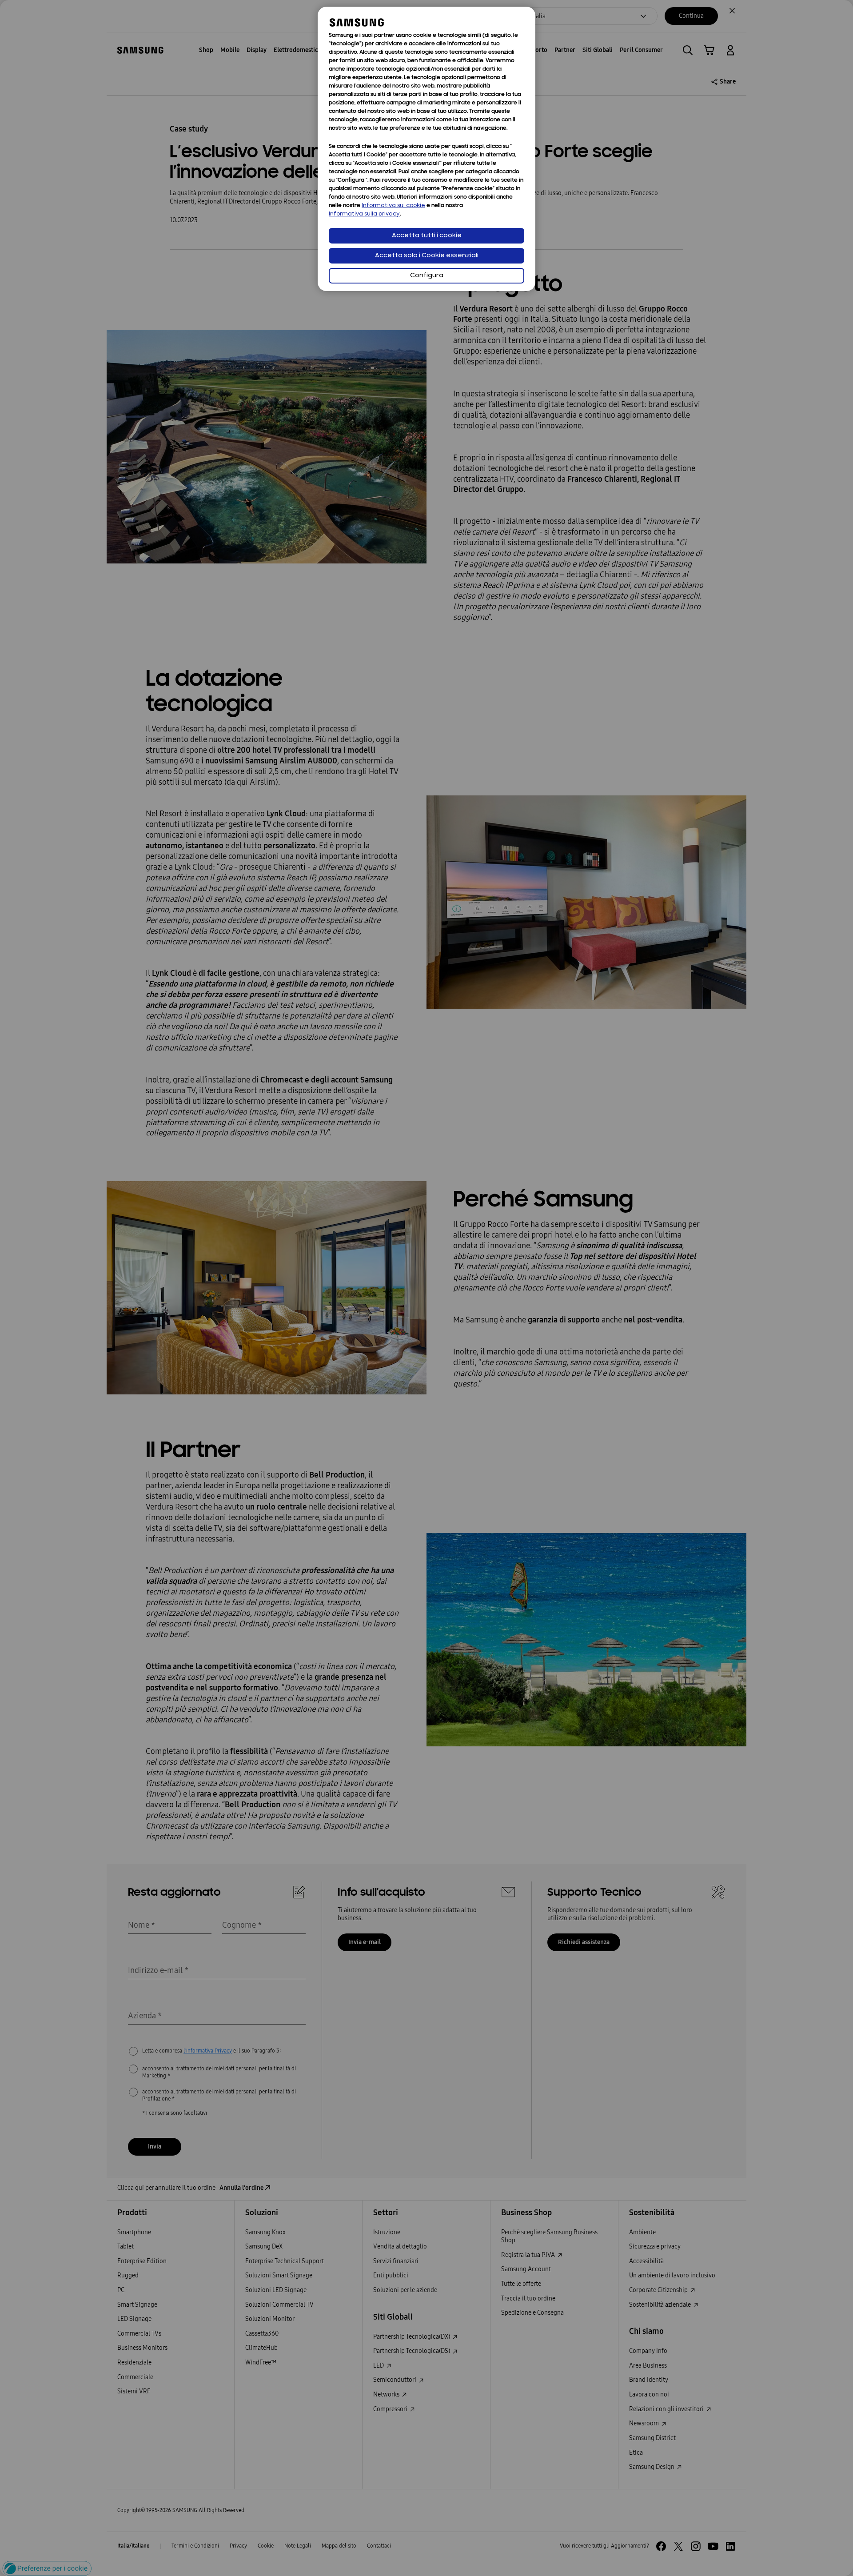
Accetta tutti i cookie (427, 236)
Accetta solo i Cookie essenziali (427, 256)
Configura (427, 276)
